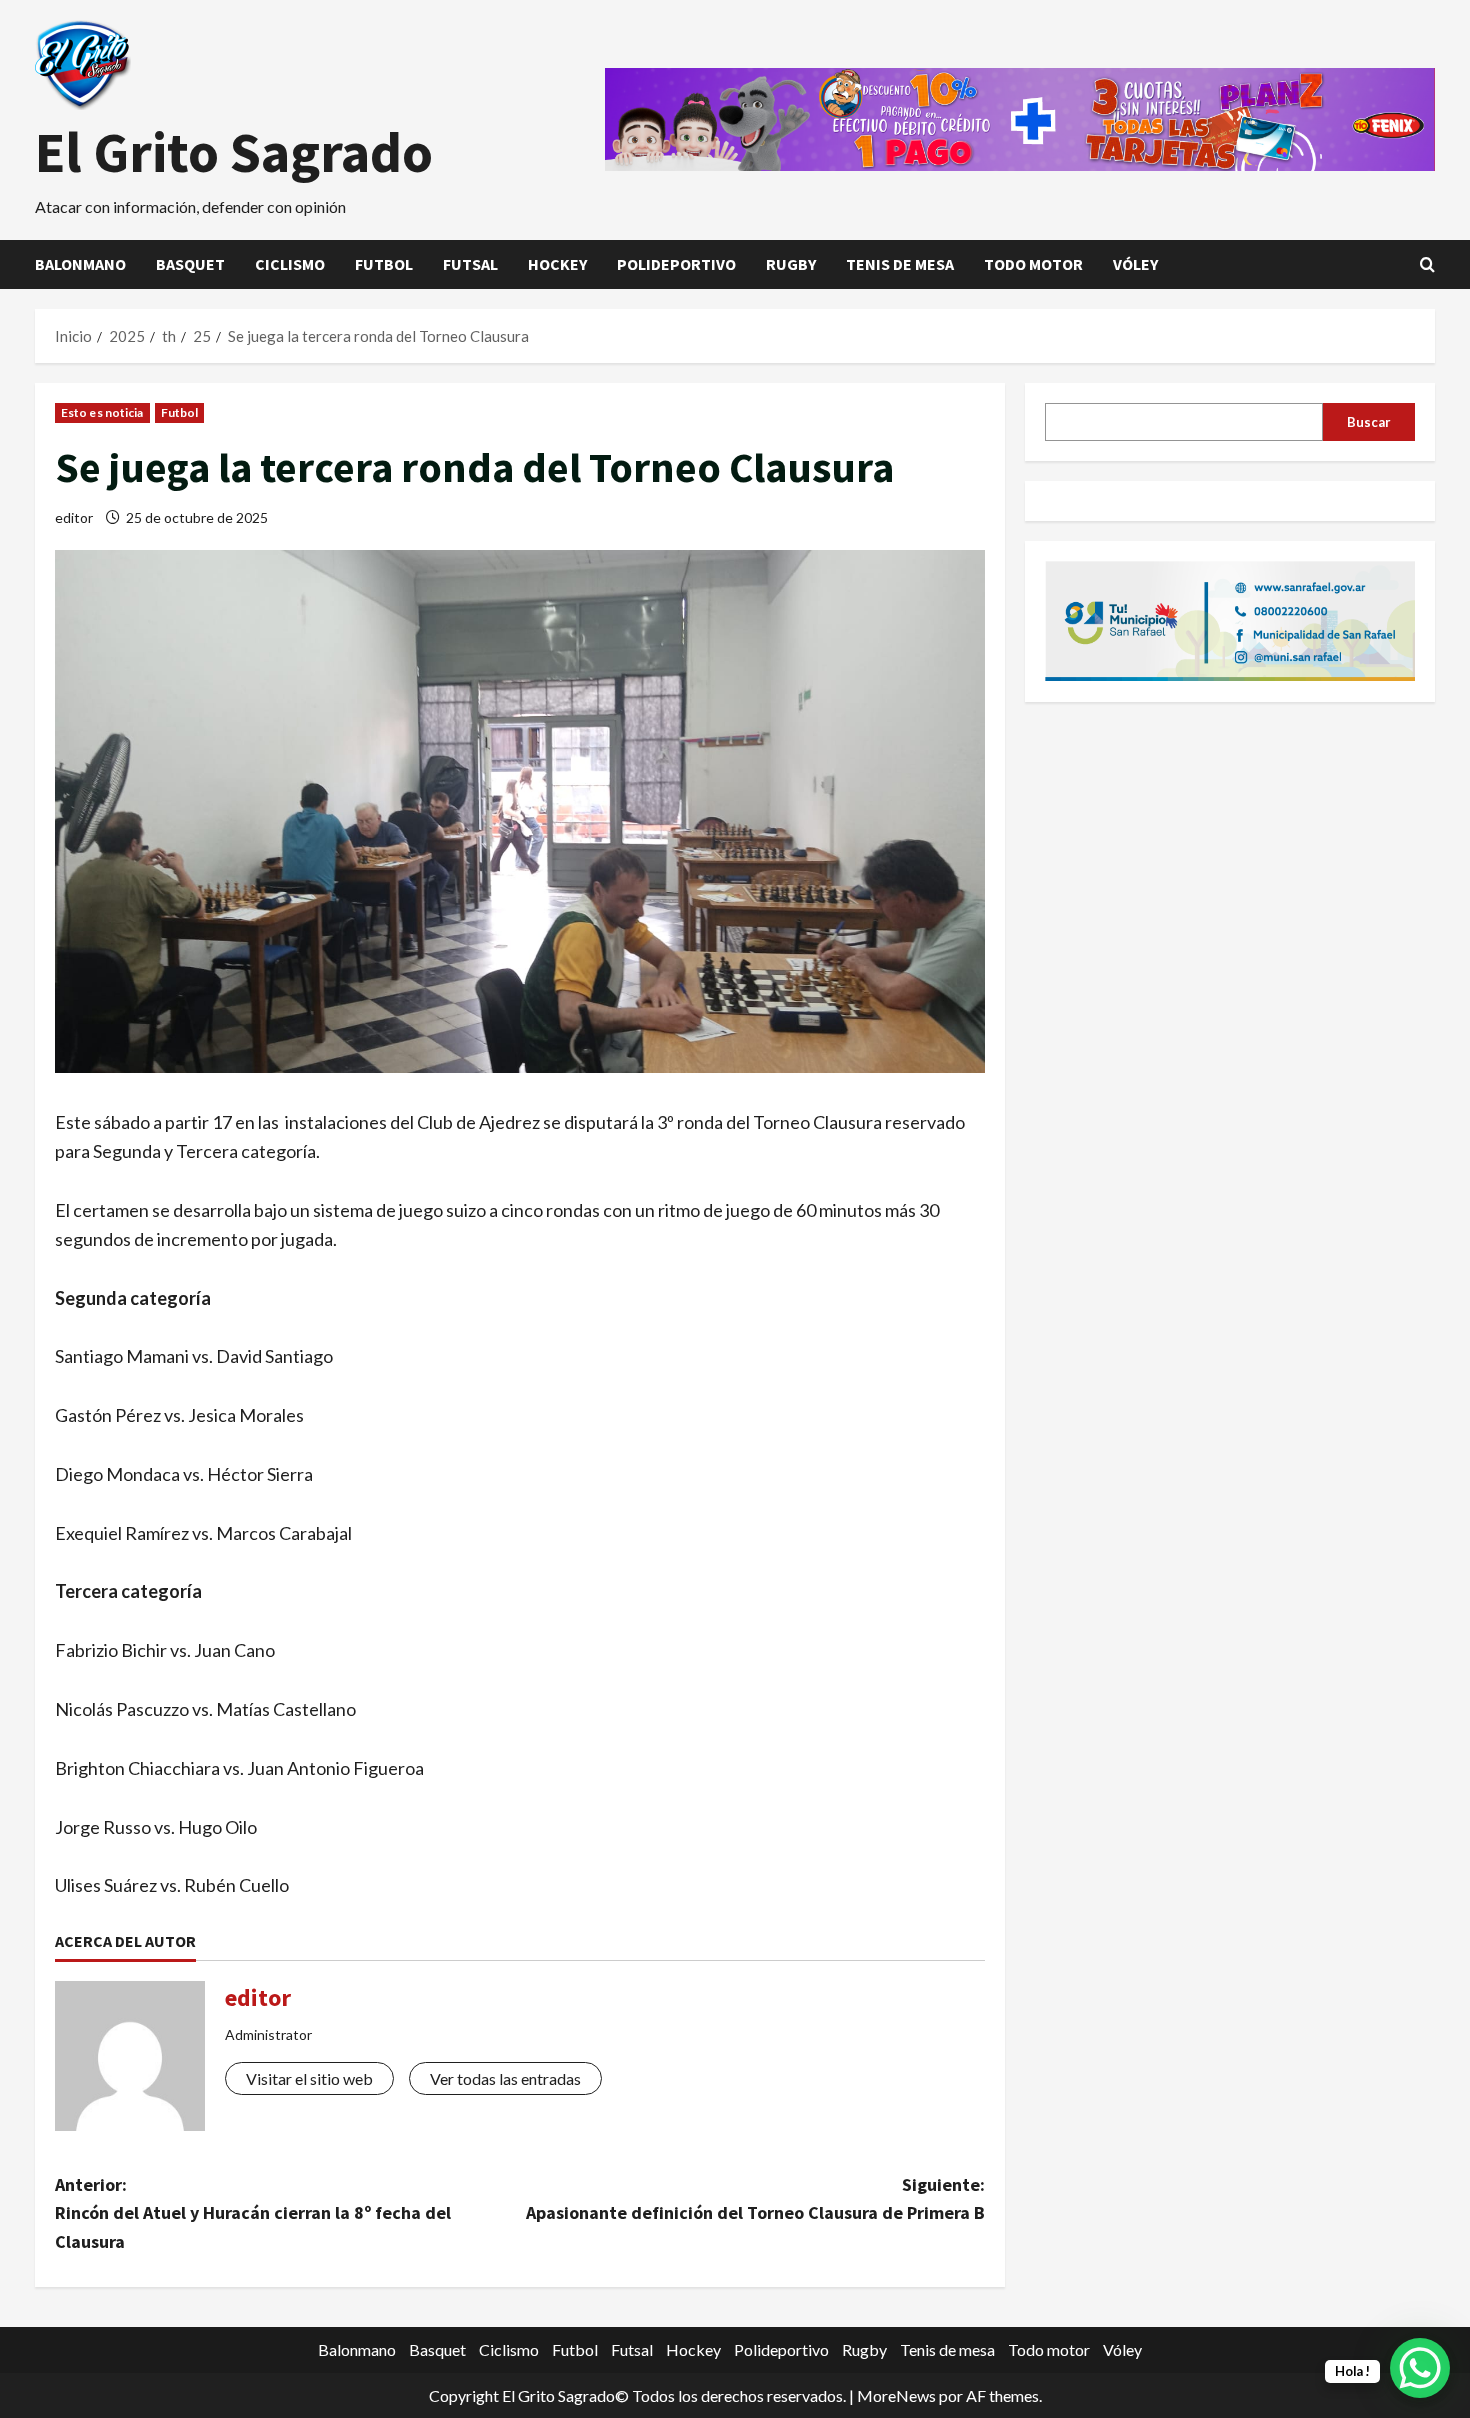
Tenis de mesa (900, 264)
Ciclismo (290, 264)
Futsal (470, 264)
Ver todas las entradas (505, 2078)
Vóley (1135, 264)
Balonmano (80, 264)
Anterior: (253, 2213)
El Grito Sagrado (234, 152)
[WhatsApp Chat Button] (1420, 2368)
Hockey (557, 264)
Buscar (1369, 421)
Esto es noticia (102, 412)
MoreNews (896, 2395)
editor (74, 517)
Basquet (190, 264)
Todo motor (1033, 264)
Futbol (384, 264)
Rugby (791, 264)
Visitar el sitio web (309, 2078)
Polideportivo (676, 264)
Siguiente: (755, 2199)
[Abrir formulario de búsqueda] (1427, 264)
